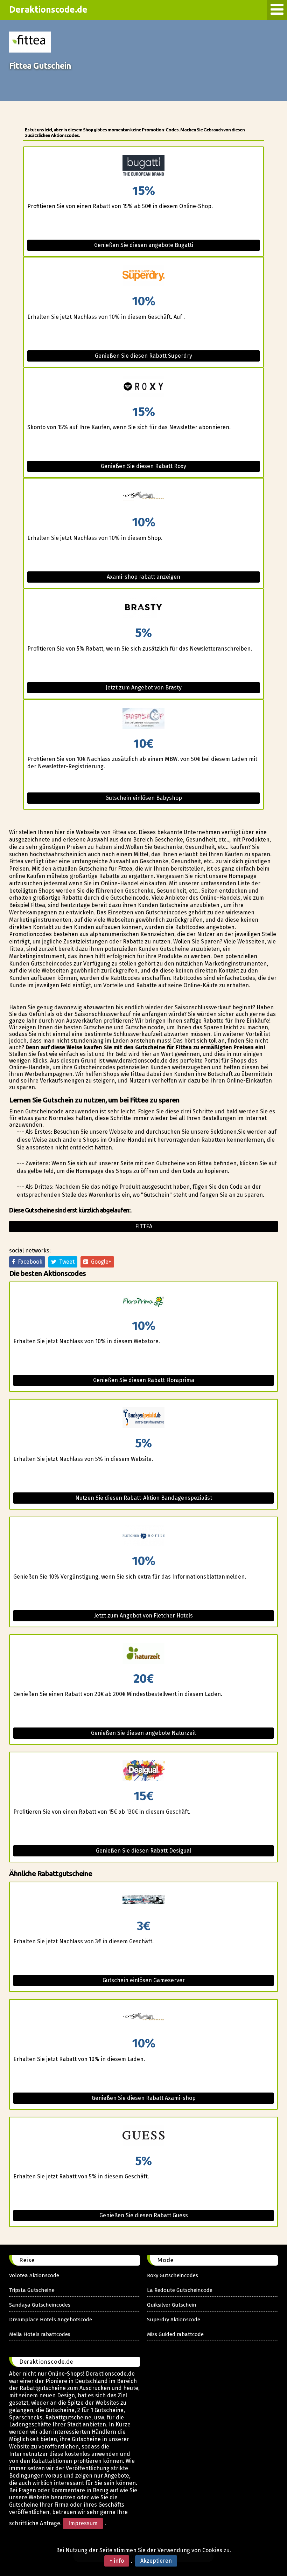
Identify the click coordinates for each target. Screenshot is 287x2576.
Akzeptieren (156, 2561)
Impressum (83, 2523)
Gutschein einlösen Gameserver (144, 1980)
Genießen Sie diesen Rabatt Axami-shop (144, 2098)
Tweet (65, 1262)
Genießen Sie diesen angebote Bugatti (144, 245)
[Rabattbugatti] (143, 166)
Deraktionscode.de (48, 9)
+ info (117, 2561)
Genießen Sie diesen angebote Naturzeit (143, 1733)
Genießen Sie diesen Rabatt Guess (144, 2215)
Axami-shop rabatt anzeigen (143, 577)
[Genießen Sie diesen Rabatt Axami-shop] (143, 2018)
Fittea (144, 1226)
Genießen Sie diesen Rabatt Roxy (143, 466)
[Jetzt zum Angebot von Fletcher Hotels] (143, 1536)
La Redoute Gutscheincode (180, 2290)
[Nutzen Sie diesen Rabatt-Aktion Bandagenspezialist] (143, 1418)
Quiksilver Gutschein (172, 2305)
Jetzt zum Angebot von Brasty (144, 688)
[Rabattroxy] (143, 387)
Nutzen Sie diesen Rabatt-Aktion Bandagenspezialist (144, 1498)
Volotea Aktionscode (34, 2275)
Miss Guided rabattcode (175, 2334)
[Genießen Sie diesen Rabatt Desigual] (143, 1771)
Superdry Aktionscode (174, 2320)
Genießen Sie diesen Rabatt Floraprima (144, 1380)
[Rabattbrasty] (143, 608)
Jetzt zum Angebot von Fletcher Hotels (143, 1616)
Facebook (29, 1262)
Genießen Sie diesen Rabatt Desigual (143, 1851)
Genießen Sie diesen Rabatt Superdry (143, 356)
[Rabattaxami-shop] (143, 497)
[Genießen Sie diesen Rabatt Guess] (143, 2136)
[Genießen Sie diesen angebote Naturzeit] (143, 1654)
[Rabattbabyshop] (143, 719)
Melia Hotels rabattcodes (40, 2334)
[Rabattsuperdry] (143, 276)
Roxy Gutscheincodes (173, 2275)
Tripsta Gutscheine (32, 2290)
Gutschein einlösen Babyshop (144, 798)
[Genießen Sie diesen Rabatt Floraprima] (143, 1301)
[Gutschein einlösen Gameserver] (143, 1901)
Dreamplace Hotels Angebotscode (51, 2320)
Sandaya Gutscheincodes (40, 2305)
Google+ (100, 1262)
